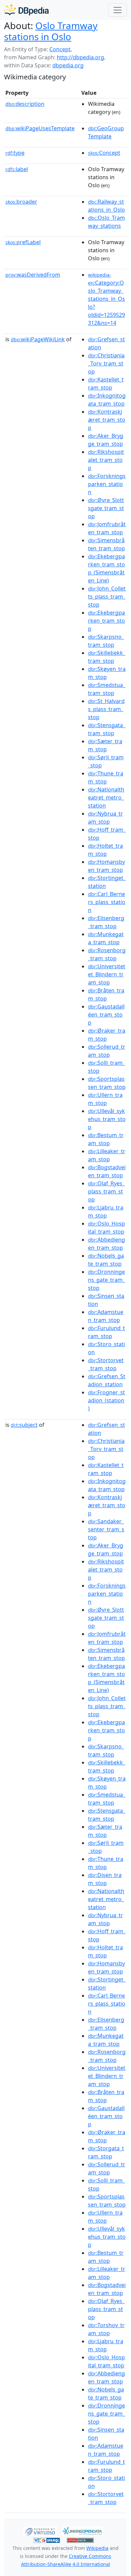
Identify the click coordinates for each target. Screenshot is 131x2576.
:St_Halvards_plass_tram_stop (106, 709)
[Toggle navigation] (118, 10)
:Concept (104, 153)
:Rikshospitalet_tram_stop (106, 460)
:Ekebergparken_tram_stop (106, 621)
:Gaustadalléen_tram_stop (106, 1015)
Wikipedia (97, 2548)
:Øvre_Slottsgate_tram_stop (106, 508)
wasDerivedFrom (33, 275)
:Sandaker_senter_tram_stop (106, 1529)
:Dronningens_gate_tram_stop (106, 1280)
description (25, 104)
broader (21, 202)
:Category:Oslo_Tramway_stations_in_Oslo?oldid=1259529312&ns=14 (106, 299)
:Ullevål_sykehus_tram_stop (107, 1119)
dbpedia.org (68, 65)
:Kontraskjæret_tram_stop (107, 420)
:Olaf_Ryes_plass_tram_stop (106, 1191)
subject (24, 1425)
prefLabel (23, 242)
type (15, 153)
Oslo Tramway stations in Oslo (51, 31)
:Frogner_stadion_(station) (106, 1400)
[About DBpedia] (26, 10)
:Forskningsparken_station (107, 484)
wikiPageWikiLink (38, 339)
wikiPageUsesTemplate (40, 128)
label (17, 169)
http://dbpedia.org (80, 57)
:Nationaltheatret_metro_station (106, 797)
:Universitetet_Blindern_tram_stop (107, 974)
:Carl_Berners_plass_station (107, 902)
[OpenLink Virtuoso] (40, 2530)
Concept (60, 49)
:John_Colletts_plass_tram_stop (107, 597)
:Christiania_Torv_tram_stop (106, 363)
